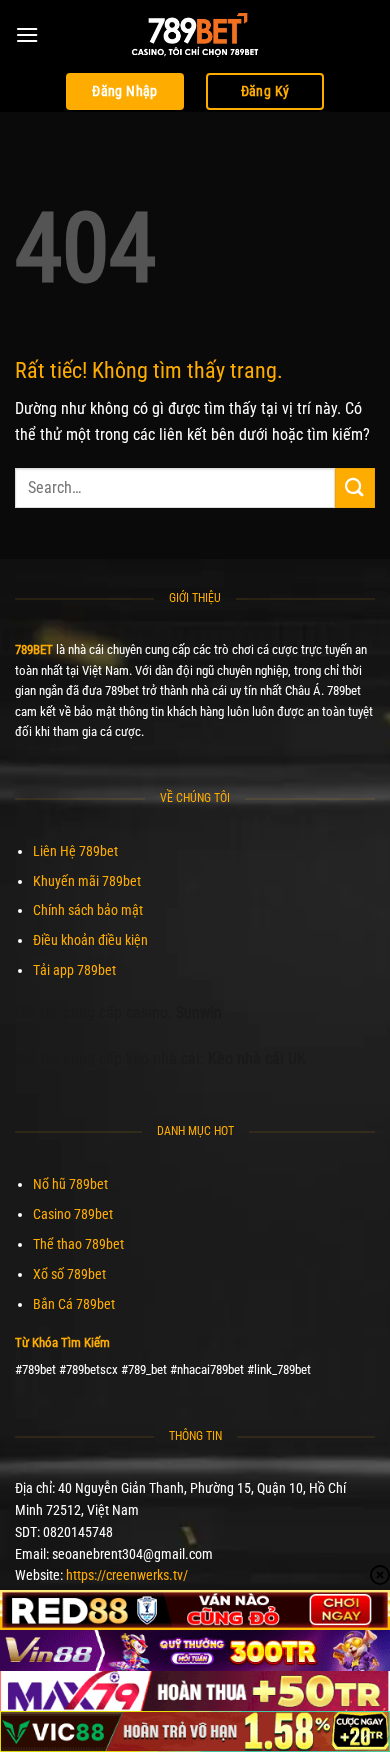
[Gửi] (355, 487)
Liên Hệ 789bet (75, 851)
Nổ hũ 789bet (70, 1184)
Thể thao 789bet (78, 1244)
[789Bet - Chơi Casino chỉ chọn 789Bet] (195, 35)
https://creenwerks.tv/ (127, 1575)
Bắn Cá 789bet (74, 1304)
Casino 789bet (73, 1214)
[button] (27, 34)
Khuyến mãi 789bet (87, 881)
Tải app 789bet (74, 970)
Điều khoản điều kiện (90, 940)
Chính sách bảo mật (88, 910)
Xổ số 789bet (69, 1274)
